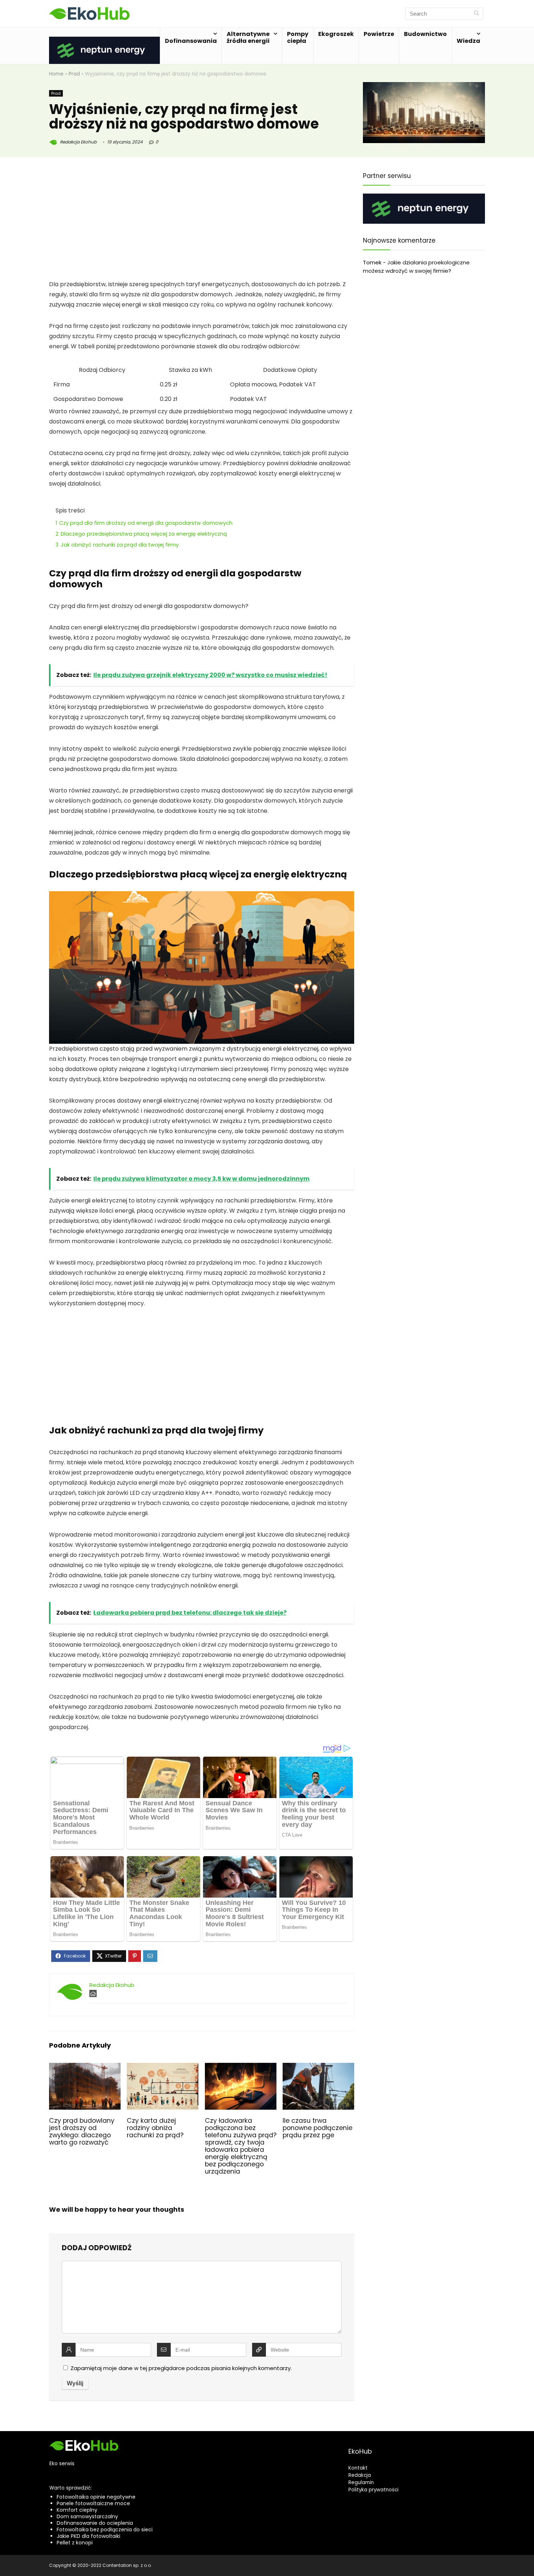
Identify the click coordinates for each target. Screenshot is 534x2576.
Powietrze (379, 34)
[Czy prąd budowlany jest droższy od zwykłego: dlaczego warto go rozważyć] (85, 2068)
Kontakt (358, 2468)
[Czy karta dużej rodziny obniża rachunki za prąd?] (163, 2068)
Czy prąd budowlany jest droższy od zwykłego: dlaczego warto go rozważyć (82, 2131)
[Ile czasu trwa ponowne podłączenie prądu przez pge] (318, 2068)
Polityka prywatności (373, 2490)
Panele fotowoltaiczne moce (93, 2503)
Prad (74, 74)
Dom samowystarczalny (87, 2516)
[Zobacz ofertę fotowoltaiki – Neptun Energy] (104, 41)
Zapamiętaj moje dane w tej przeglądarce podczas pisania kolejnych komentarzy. (181, 2368)
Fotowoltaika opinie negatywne (96, 2497)
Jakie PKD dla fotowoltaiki (88, 2536)
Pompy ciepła (298, 37)
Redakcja (360, 2475)
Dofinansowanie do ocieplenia (95, 2523)
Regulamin (361, 2482)
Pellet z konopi (75, 2543)
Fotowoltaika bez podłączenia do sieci (105, 2530)
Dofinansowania (191, 41)
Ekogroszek (336, 34)
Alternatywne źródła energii (248, 37)
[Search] (476, 14)
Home (56, 74)
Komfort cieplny (77, 2510)
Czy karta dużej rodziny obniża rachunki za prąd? (155, 2128)
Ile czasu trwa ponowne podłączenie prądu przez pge (317, 2128)
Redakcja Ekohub (78, 142)
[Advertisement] (202, 226)
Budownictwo (425, 34)
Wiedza (468, 41)
